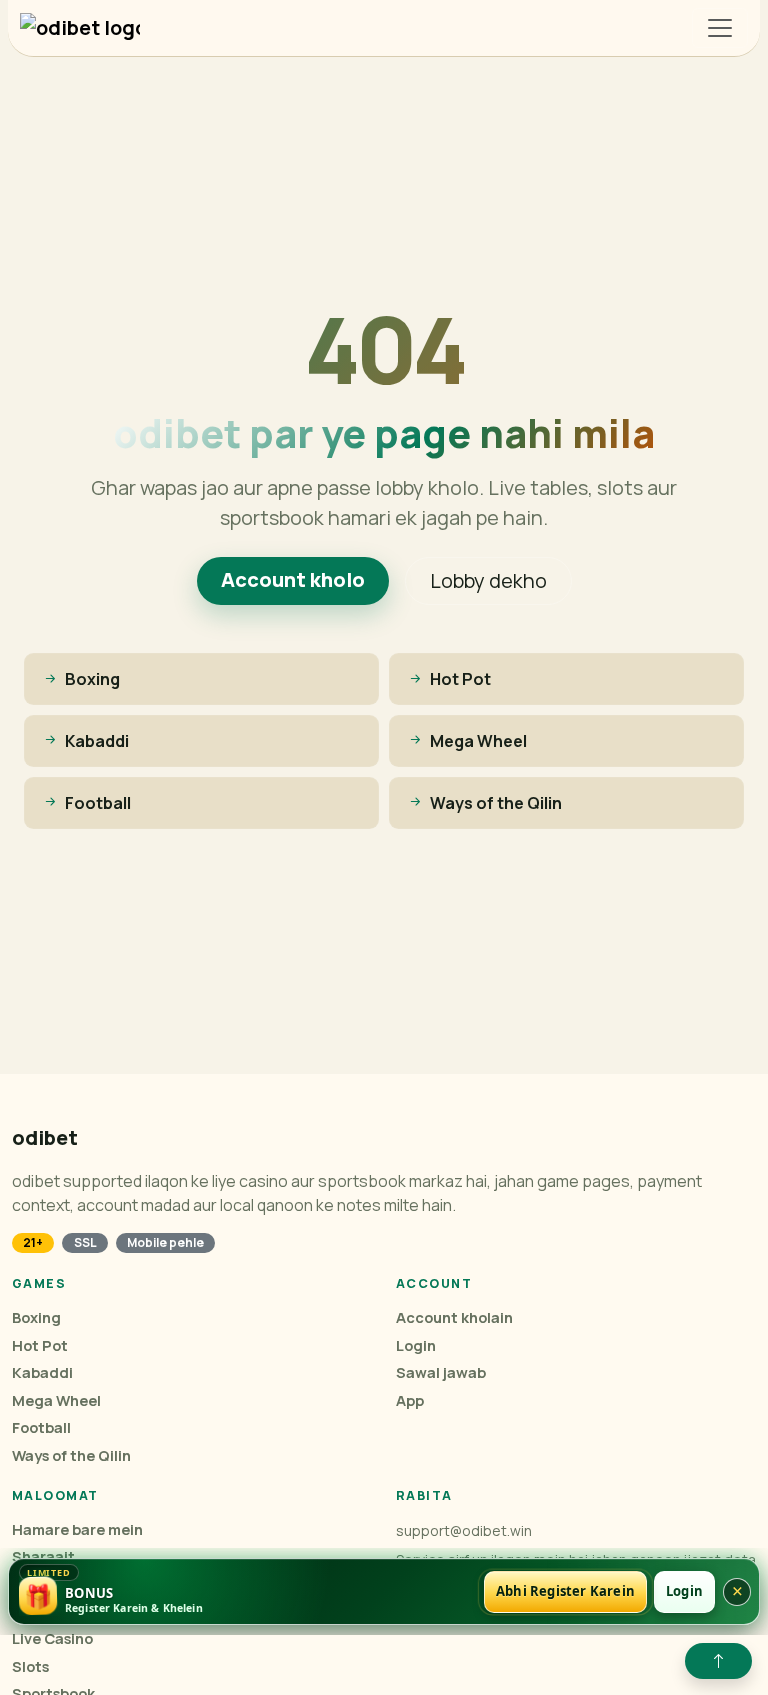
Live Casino (52, 1638)
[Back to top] (718, 1661)
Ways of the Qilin (71, 1455)
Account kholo (293, 579)
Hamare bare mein (77, 1529)
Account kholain (454, 1317)
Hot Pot (40, 1345)
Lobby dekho (488, 580)
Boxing (36, 1317)
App (410, 1400)
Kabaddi (42, 1372)
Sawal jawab (441, 1372)
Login (416, 1345)
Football (41, 1427)
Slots (30, 1666)
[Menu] (720, 28)
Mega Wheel (56, 1400)
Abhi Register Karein (565, 1591)
